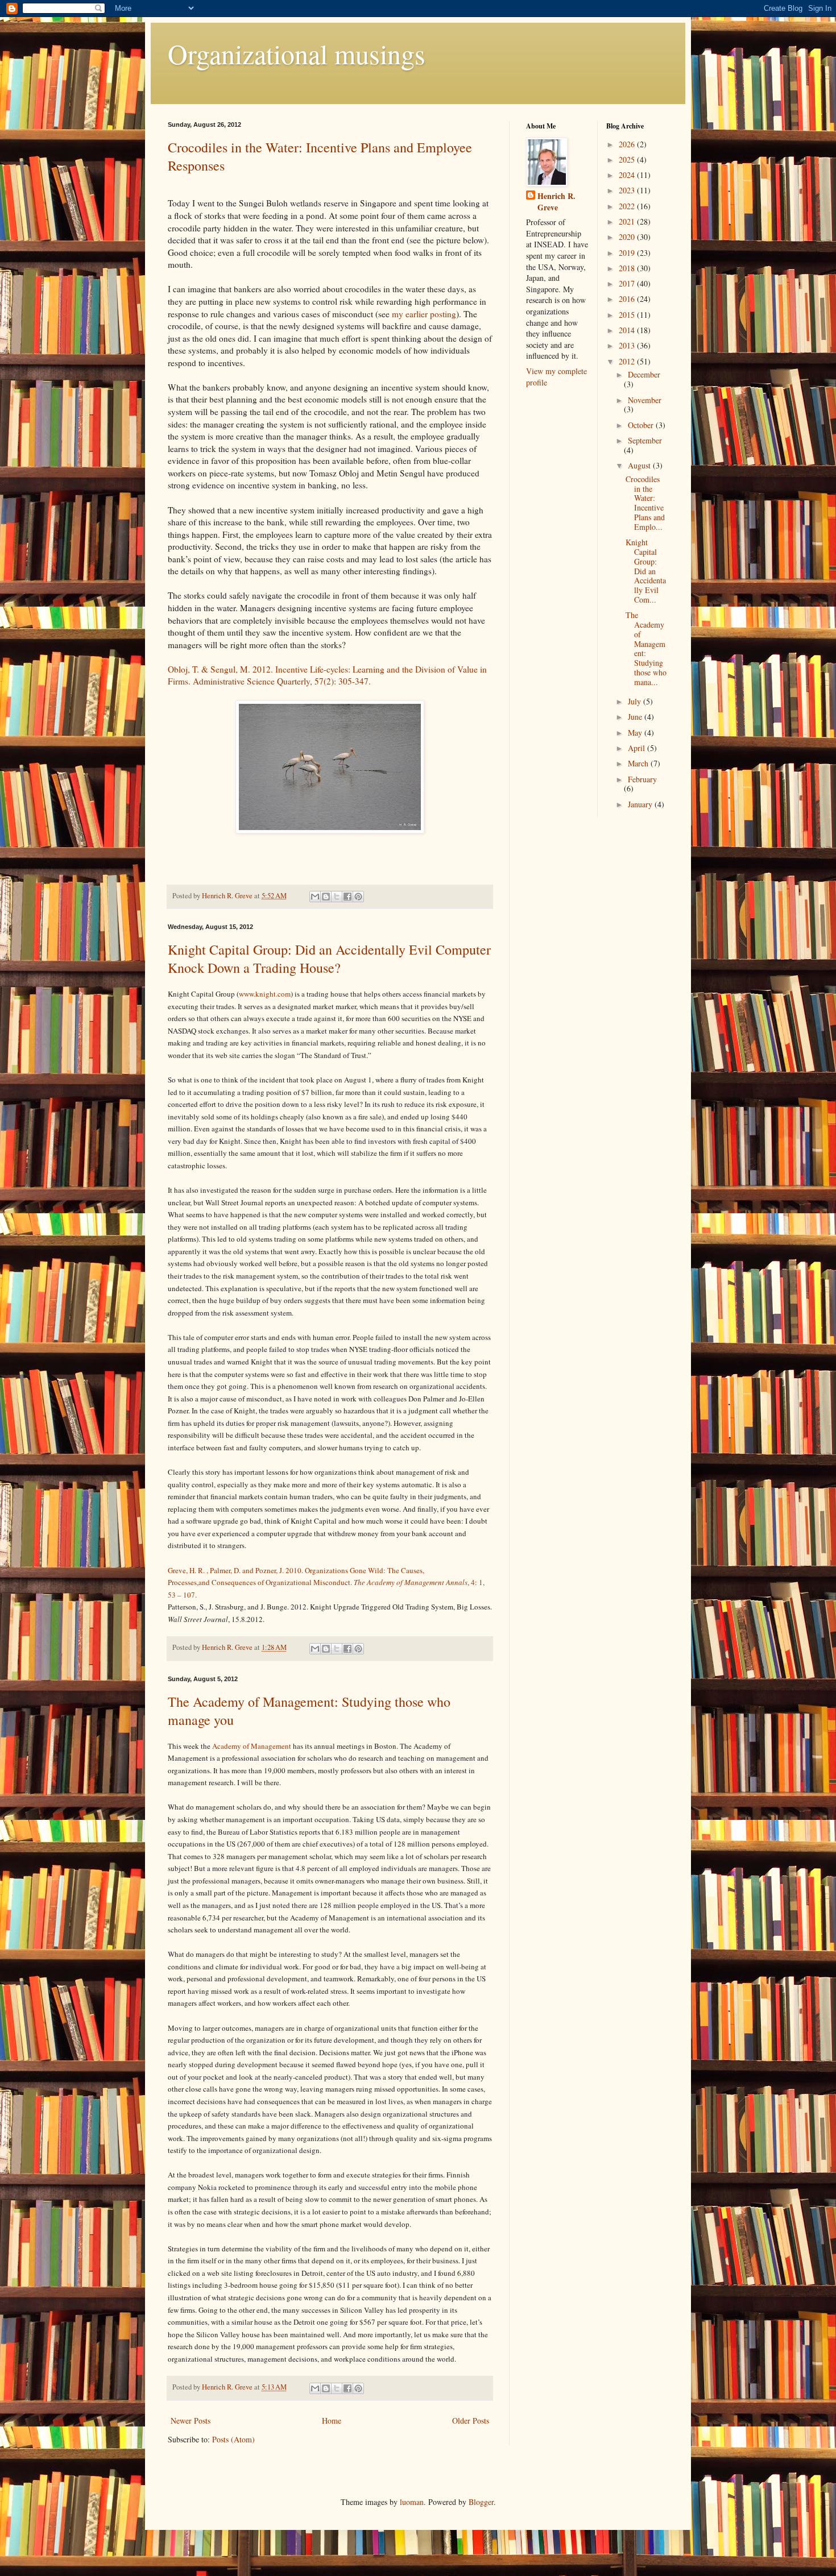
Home (332, 2421)
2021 (628, 221)
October (642, 425)
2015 (628, 315)
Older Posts (471, 2421)
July (636, 701)
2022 (628, 206)
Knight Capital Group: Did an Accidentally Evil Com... (646, 571)
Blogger (481, 2502)
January (641, 804)
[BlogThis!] (326, 897)
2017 (628, 283)
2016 (628, 299)
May (636, 733)
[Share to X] (337, 897)
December (644, 374)
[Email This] (315, 897)
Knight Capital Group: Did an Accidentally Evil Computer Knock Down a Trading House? (329, 959)
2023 (628, 190)
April (638, 748)
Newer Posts (191, 2421)
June (636, 717)
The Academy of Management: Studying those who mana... (646, 648)
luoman (412, 2502)
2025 (628, 159)
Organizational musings (297, 53)
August (640, 465)
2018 (628, 268)
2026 (628, 144)
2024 (628, 175)
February (642, 779)
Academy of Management (252, 1746)
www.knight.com (265, 994)
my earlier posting (424, 314)
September (645, 440)
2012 (628, 361)
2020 (628, 237)
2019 (628, 253)
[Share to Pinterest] (358, 897)
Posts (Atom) (233, 2439)
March (639, 763)
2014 (628, 330)
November (645, 400)
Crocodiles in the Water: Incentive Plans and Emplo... (645, 503)
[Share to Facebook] (347, 897)
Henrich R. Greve (556, 202)
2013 (628, 345)
